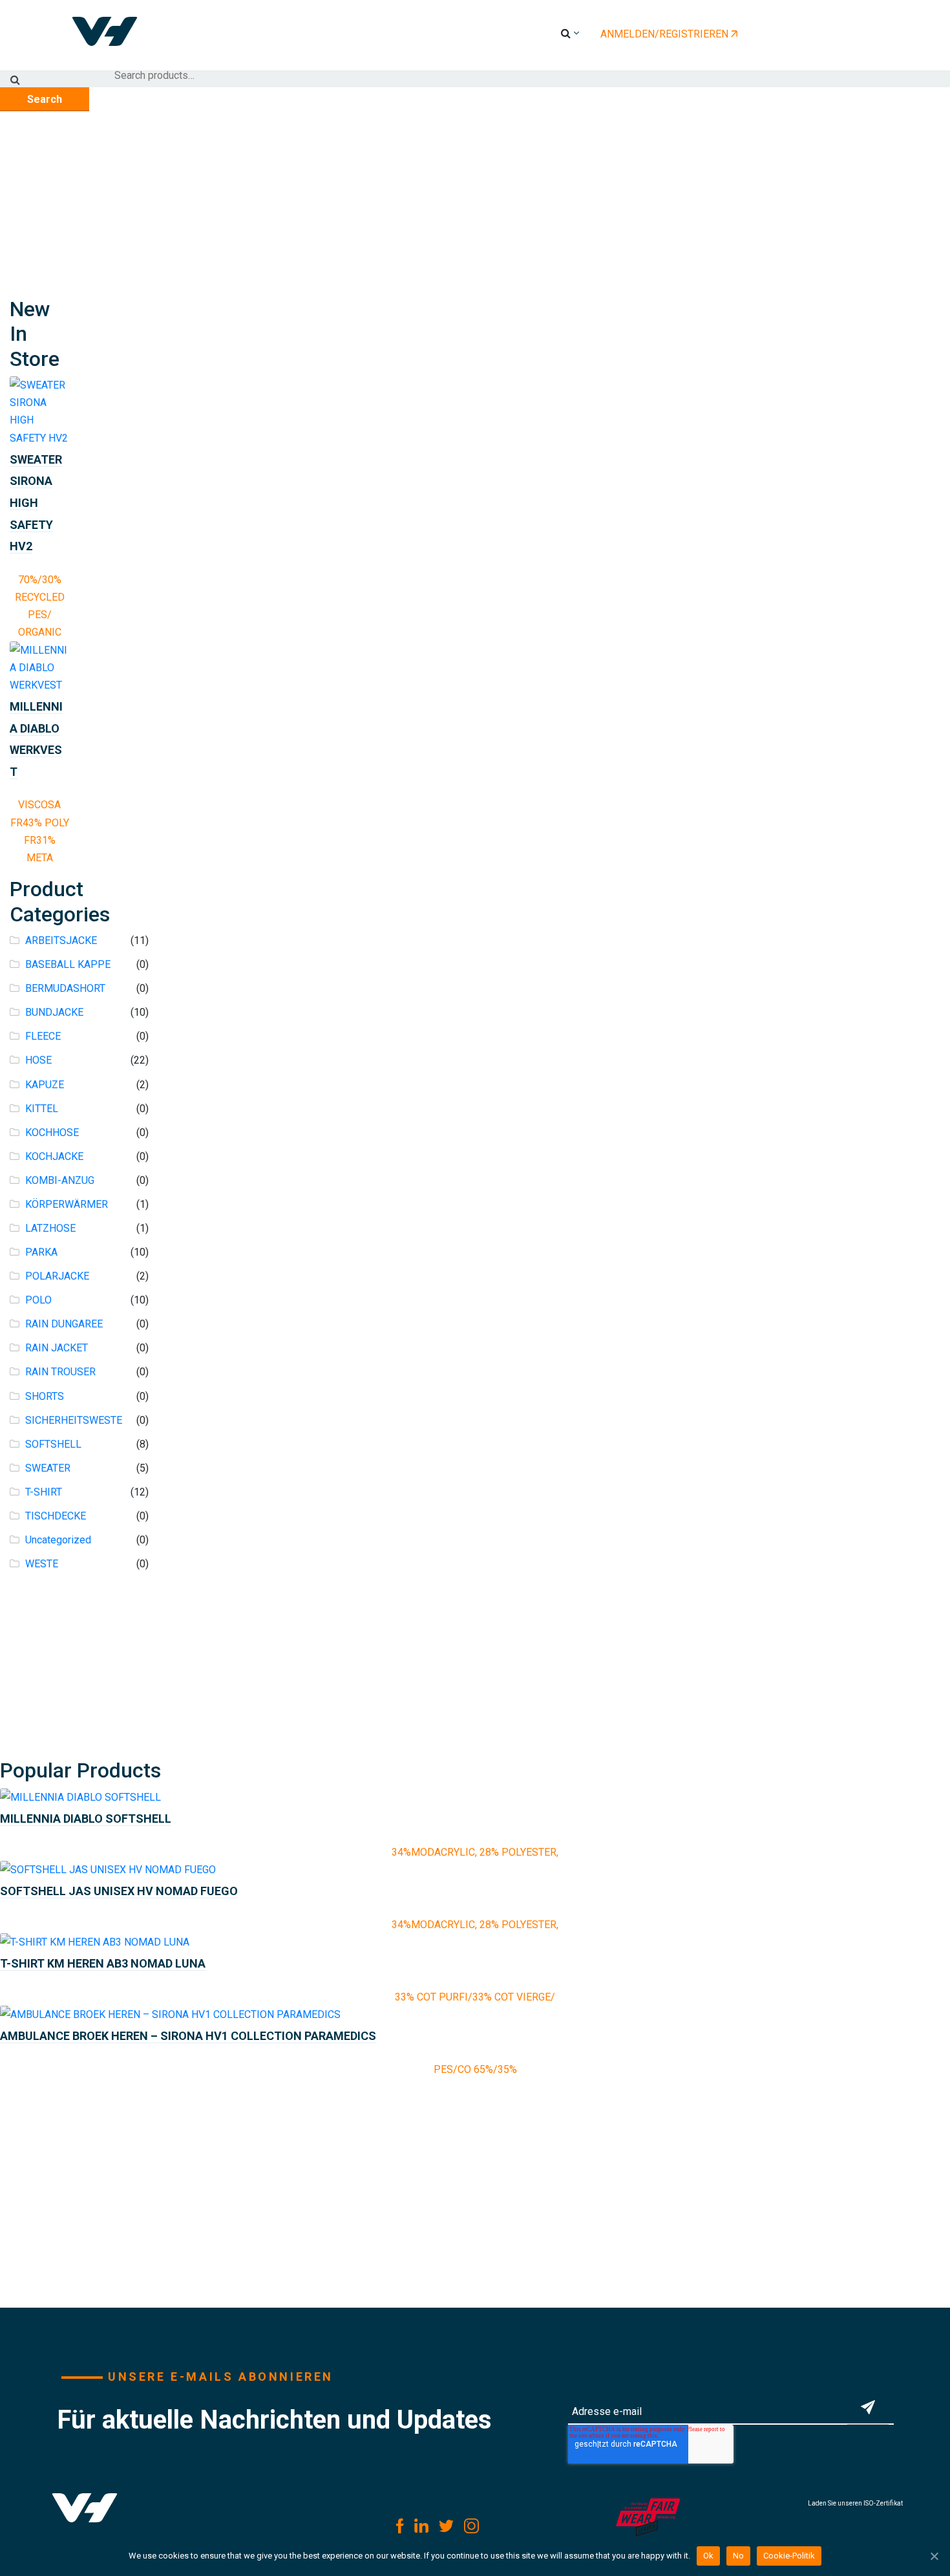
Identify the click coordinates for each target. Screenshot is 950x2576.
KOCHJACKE (54, 1156)
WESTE (42, 1564)
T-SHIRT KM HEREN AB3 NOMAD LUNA (103, 1963)
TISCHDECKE (56, 1516)
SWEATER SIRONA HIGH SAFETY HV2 (36, 503)
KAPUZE (45, 1085)
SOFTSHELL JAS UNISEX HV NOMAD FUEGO (119, 1891)
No (738, 2556)
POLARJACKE (57, 1276)
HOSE (38, 1060)
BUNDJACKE (54, 1012)
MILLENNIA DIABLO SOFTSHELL (86, 1819)
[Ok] (934, 2556)
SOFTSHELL (53, 1444)
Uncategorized (58, 1540)
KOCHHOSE (52, 1132)
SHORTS (45, 1396)
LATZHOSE (50, 1228)
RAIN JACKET (57, 1348)
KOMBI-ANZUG (60, 1180)
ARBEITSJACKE (61, 940)
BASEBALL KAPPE (68, 964)
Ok (708, 2556)
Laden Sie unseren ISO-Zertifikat (855, 2503)
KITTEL (42, 1109)
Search (45, 99)
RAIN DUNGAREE (64, 1324)
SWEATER (48, 1468)
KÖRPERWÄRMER (67, 1204)
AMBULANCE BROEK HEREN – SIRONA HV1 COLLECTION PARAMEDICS (188, 2036)
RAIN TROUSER (60, 1372)
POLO (38, 1300)
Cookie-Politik (789, 2556)
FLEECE (43, 1036)
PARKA (41, 1252)
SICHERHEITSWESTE (74, 1420)
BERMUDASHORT (65, 988)
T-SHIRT (44, 1492)
